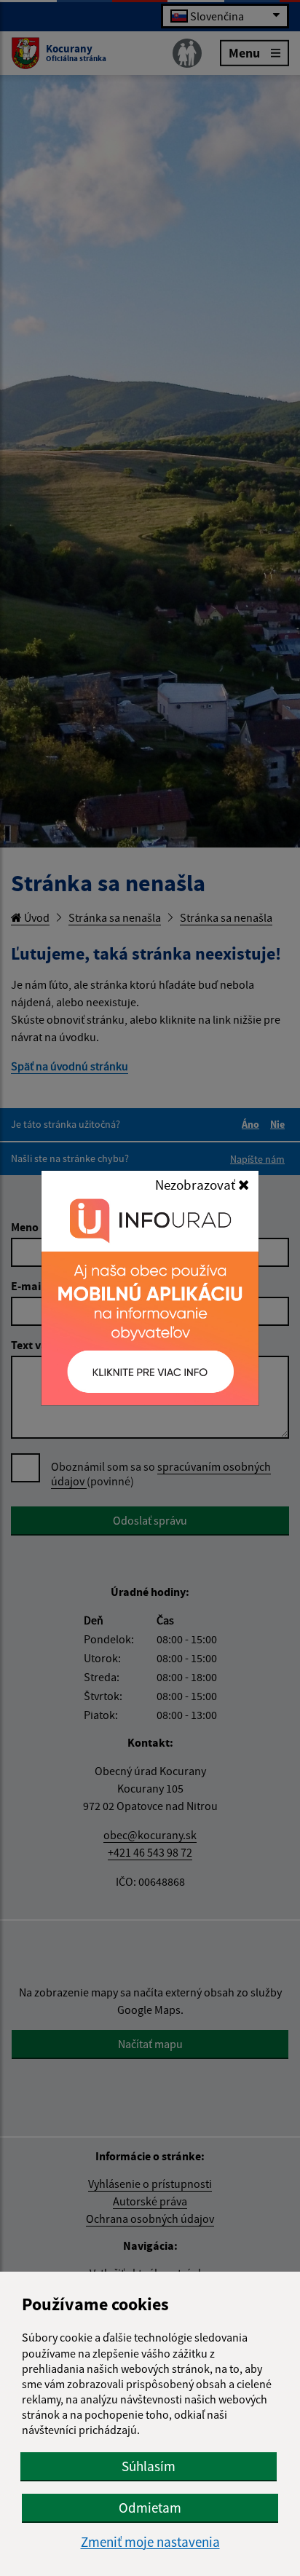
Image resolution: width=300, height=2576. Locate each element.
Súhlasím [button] (149, 2466)
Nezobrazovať (197, 1185)
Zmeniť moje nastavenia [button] (150, 2542)
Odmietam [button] (150, 2508)
